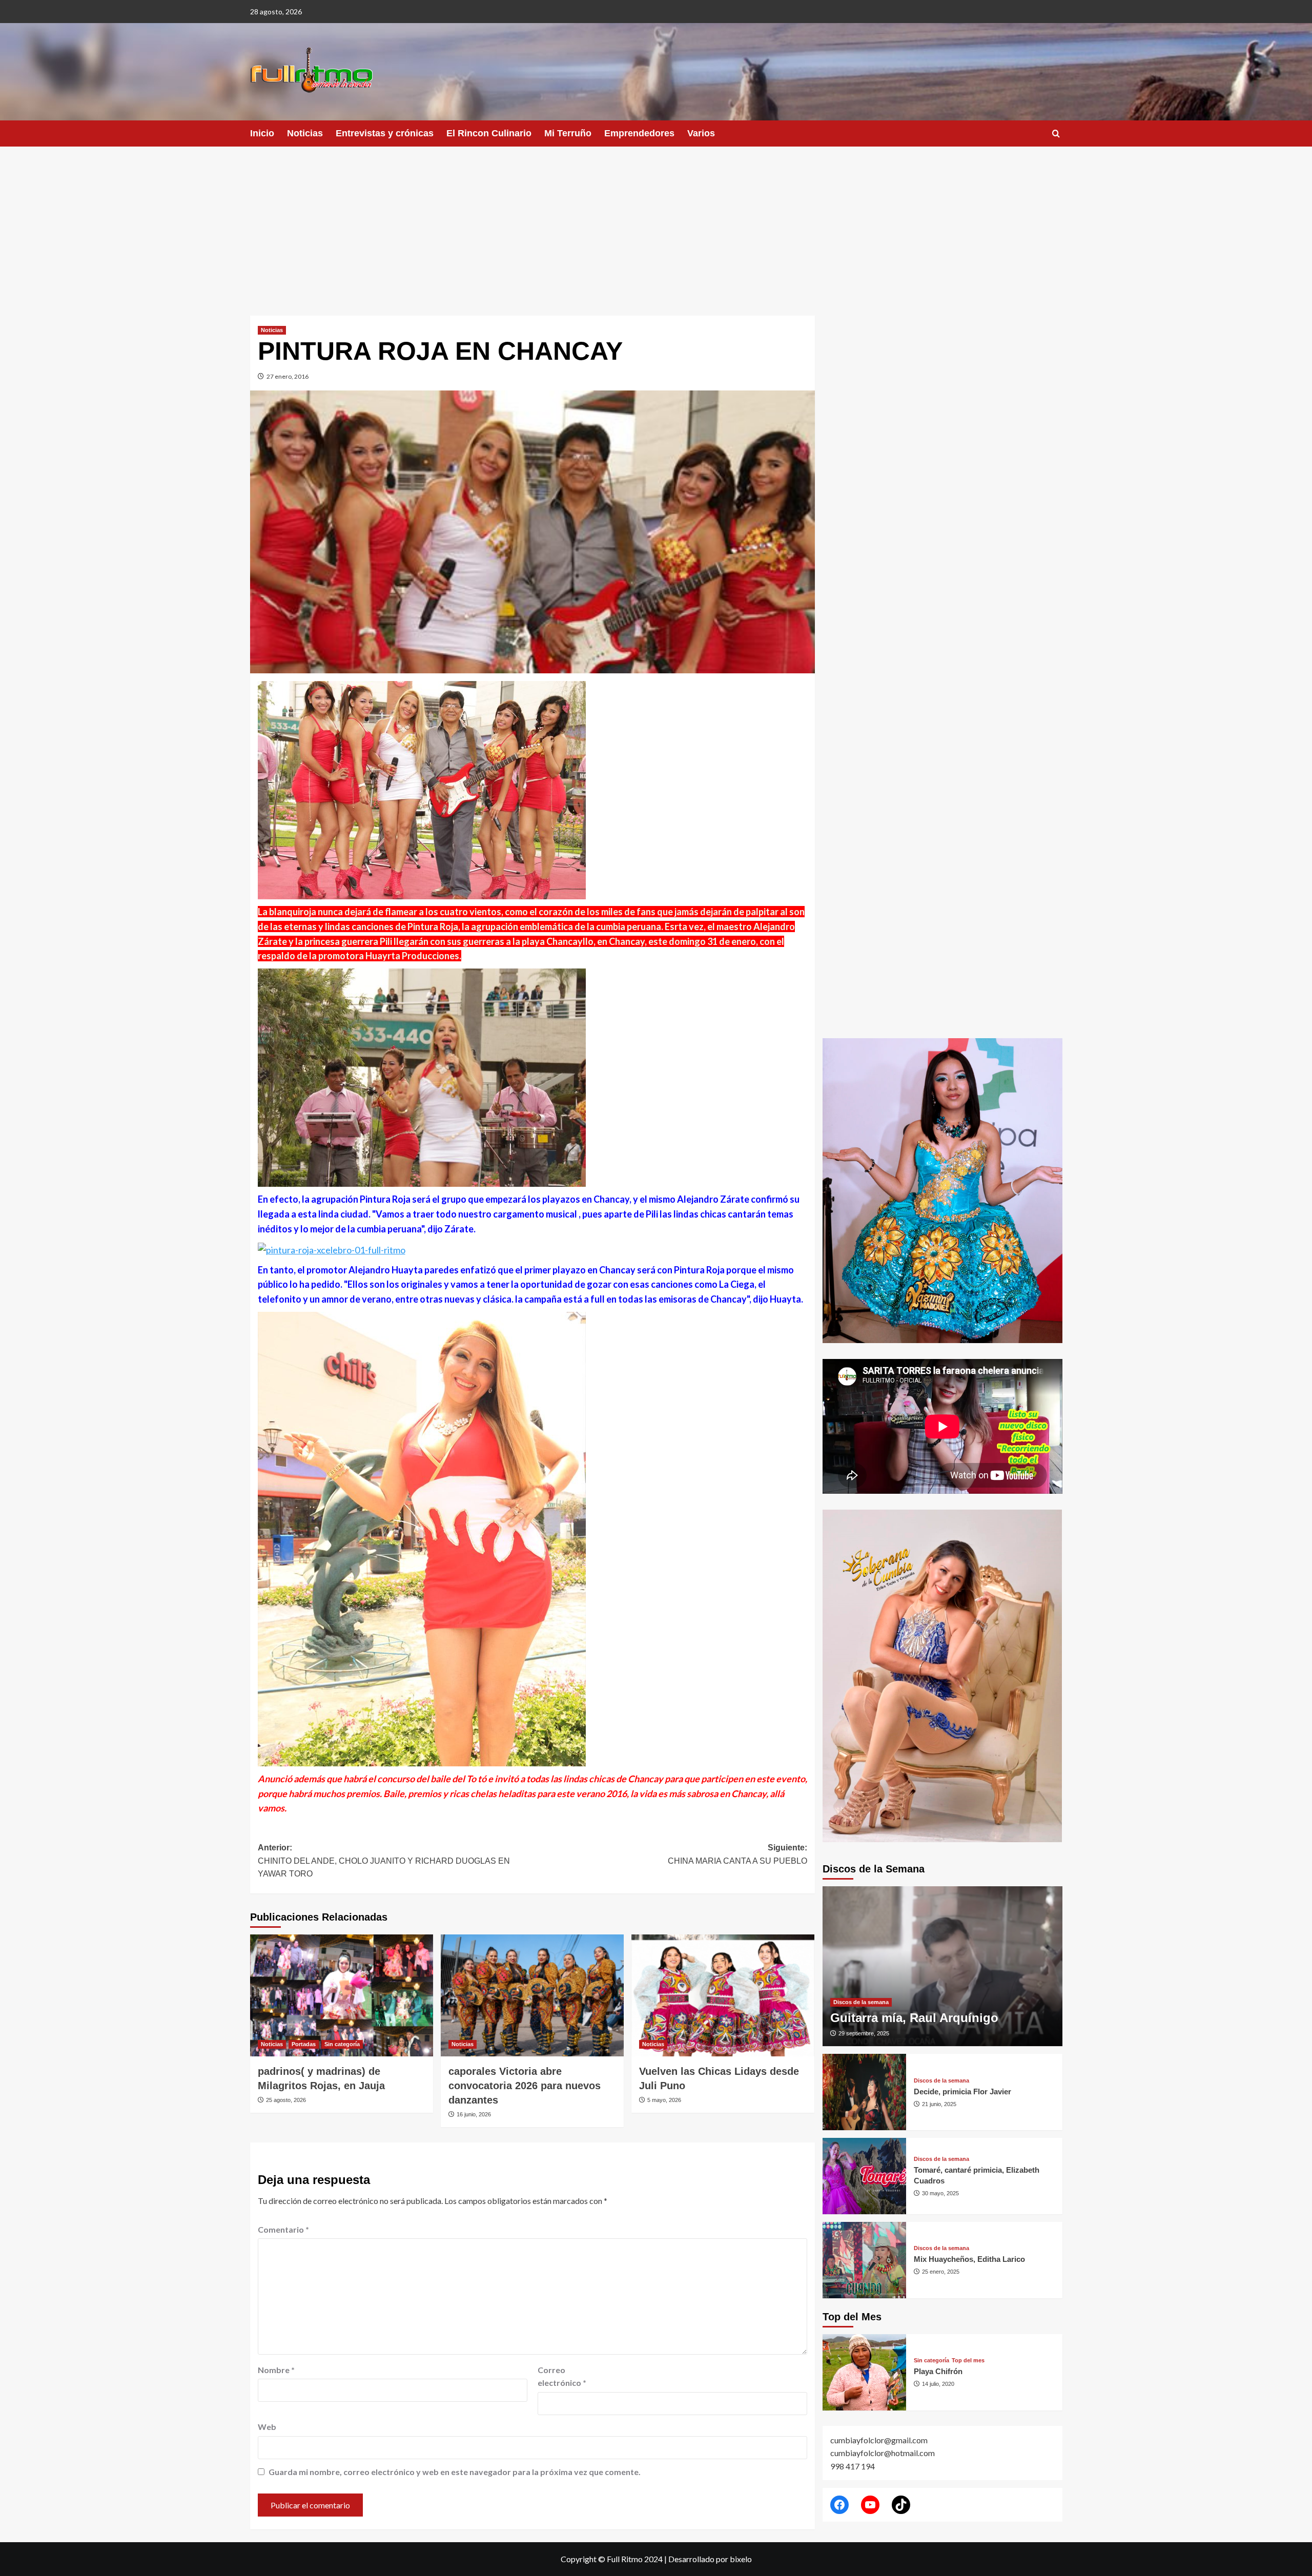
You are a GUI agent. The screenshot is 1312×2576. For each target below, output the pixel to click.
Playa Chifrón (938, 2371)
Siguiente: (737, 1854)
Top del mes (968, 2361)
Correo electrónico (562, 2376)
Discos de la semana (861, 2002)
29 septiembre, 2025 (864, 2033)
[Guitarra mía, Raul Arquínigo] (942, 1966)
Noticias (305, 133)
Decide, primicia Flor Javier (962, 2091)
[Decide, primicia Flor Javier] (865, 2092)
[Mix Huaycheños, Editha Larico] (865, 2260)
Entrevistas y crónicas (385, 133)
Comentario (283, 2229)
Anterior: (384, 1861)
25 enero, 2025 (941, 2272)
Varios (701, 133)
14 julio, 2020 (938, 2384)
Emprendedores (639, 133)
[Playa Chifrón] (865, 2372)
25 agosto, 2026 (286, 2100)
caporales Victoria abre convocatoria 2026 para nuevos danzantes (525, 2086)
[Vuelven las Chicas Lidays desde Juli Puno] (723, 1995)
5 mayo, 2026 (664, 2100)
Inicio (262, 133)
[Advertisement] (656, 223)
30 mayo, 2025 (940, 2193)
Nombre (276, 2370)
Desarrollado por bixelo (710, 2559)
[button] (1056, 133)
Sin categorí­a (342, 2044)
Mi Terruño (568, 133)
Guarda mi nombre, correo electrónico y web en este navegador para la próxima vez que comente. (455, 2472)
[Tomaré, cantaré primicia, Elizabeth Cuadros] (865, 2176)
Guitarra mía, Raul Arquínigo (914, 2018)
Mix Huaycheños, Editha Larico (969, 2259)
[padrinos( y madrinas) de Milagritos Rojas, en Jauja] (342, 1995)
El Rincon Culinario (489, 133)
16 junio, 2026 (474, 2114)
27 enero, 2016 (288, 376)
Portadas (304, 2044)
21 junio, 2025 (939, 2104)
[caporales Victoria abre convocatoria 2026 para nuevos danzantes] (532, 1995)
